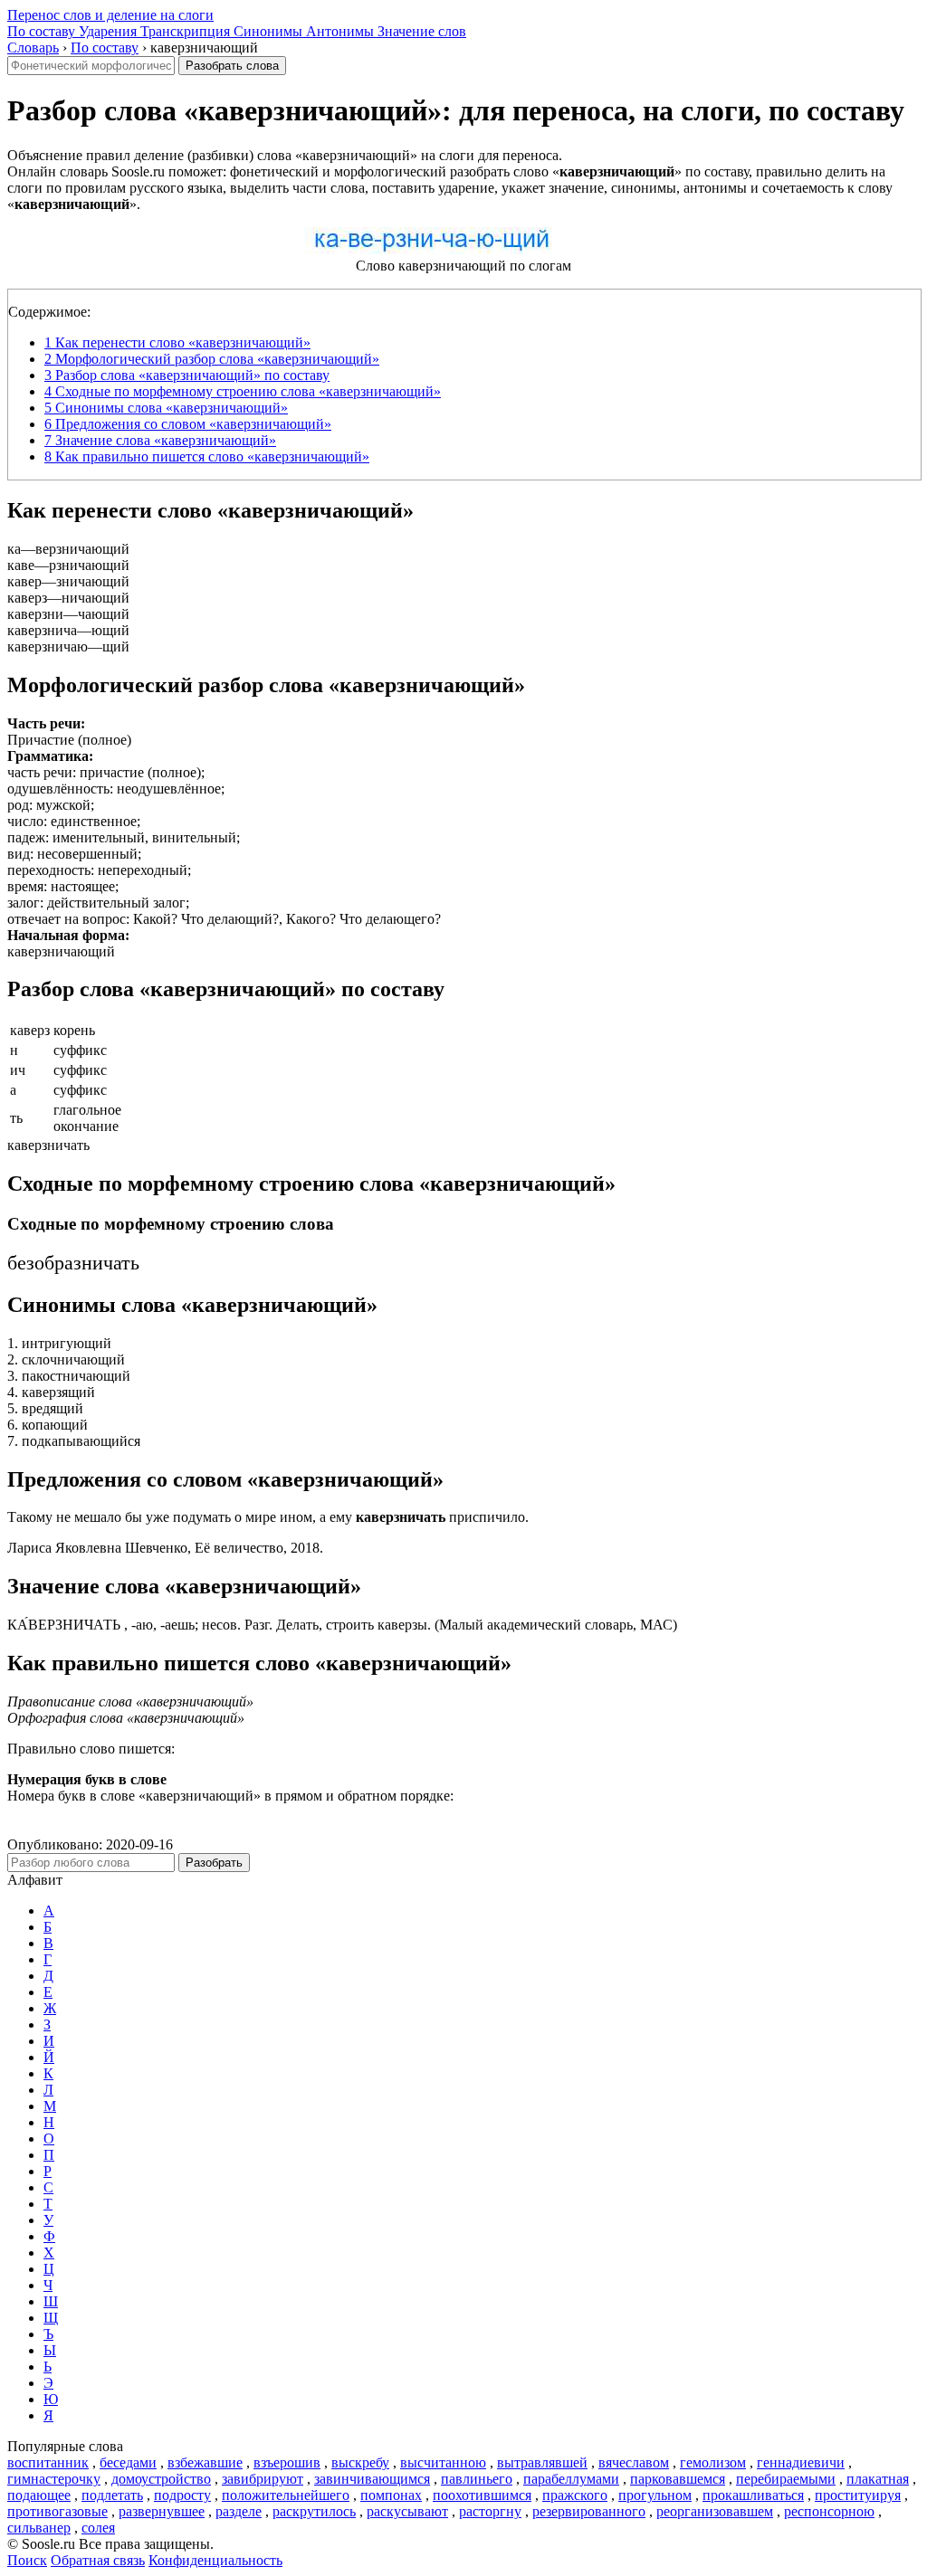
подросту (182, 2495)
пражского (575, 2495)
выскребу (360, 2462)
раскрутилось (314, 2511)
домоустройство (161, 2479)
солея (98, 2528)
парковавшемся (678, 2479)
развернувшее (162, 2511)
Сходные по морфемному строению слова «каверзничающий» (243, 391)
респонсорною (829, 2511)
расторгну (490, 2511)
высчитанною (443, 2462)
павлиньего (477, 2479)
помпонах (391, 2495)
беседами (128, 2462)
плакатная (878, 2479)
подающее (39, 2495)
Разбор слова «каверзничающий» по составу (187, 375)
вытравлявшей (542, 2462)
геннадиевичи (801, 2462)
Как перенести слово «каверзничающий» (177, 342)
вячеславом (634, 2462)
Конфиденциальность (215, 2560)
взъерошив (287, 2462)
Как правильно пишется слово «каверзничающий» (207, 456)
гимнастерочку (54, 2479)
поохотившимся (482, 2495)
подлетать (112, 2495)
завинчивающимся (372, 2479)
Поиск (27, 2560)
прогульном (655, 2495)
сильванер (39, 2528)
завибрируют (263, 2479)
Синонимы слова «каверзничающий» (166, 408)
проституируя (858, 2495)
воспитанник (48, 2462)
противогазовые (57, 2511)
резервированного (589, 2511)
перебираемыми (786, 2479)
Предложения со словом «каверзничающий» (188, 424)
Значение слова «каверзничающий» (160, 440)
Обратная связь (98, 2560)
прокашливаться (753, 2495)
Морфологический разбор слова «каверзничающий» (212, 359)
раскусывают (407, 2511)
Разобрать (214, 1863)
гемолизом (713, 2462)
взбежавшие (205, 2462)
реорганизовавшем (715, 2511)
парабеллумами (571, 2479)
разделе (239, 2511)
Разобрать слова (232, 66)
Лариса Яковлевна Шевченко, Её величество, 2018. (165, 1548)
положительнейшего (286, 2495)
